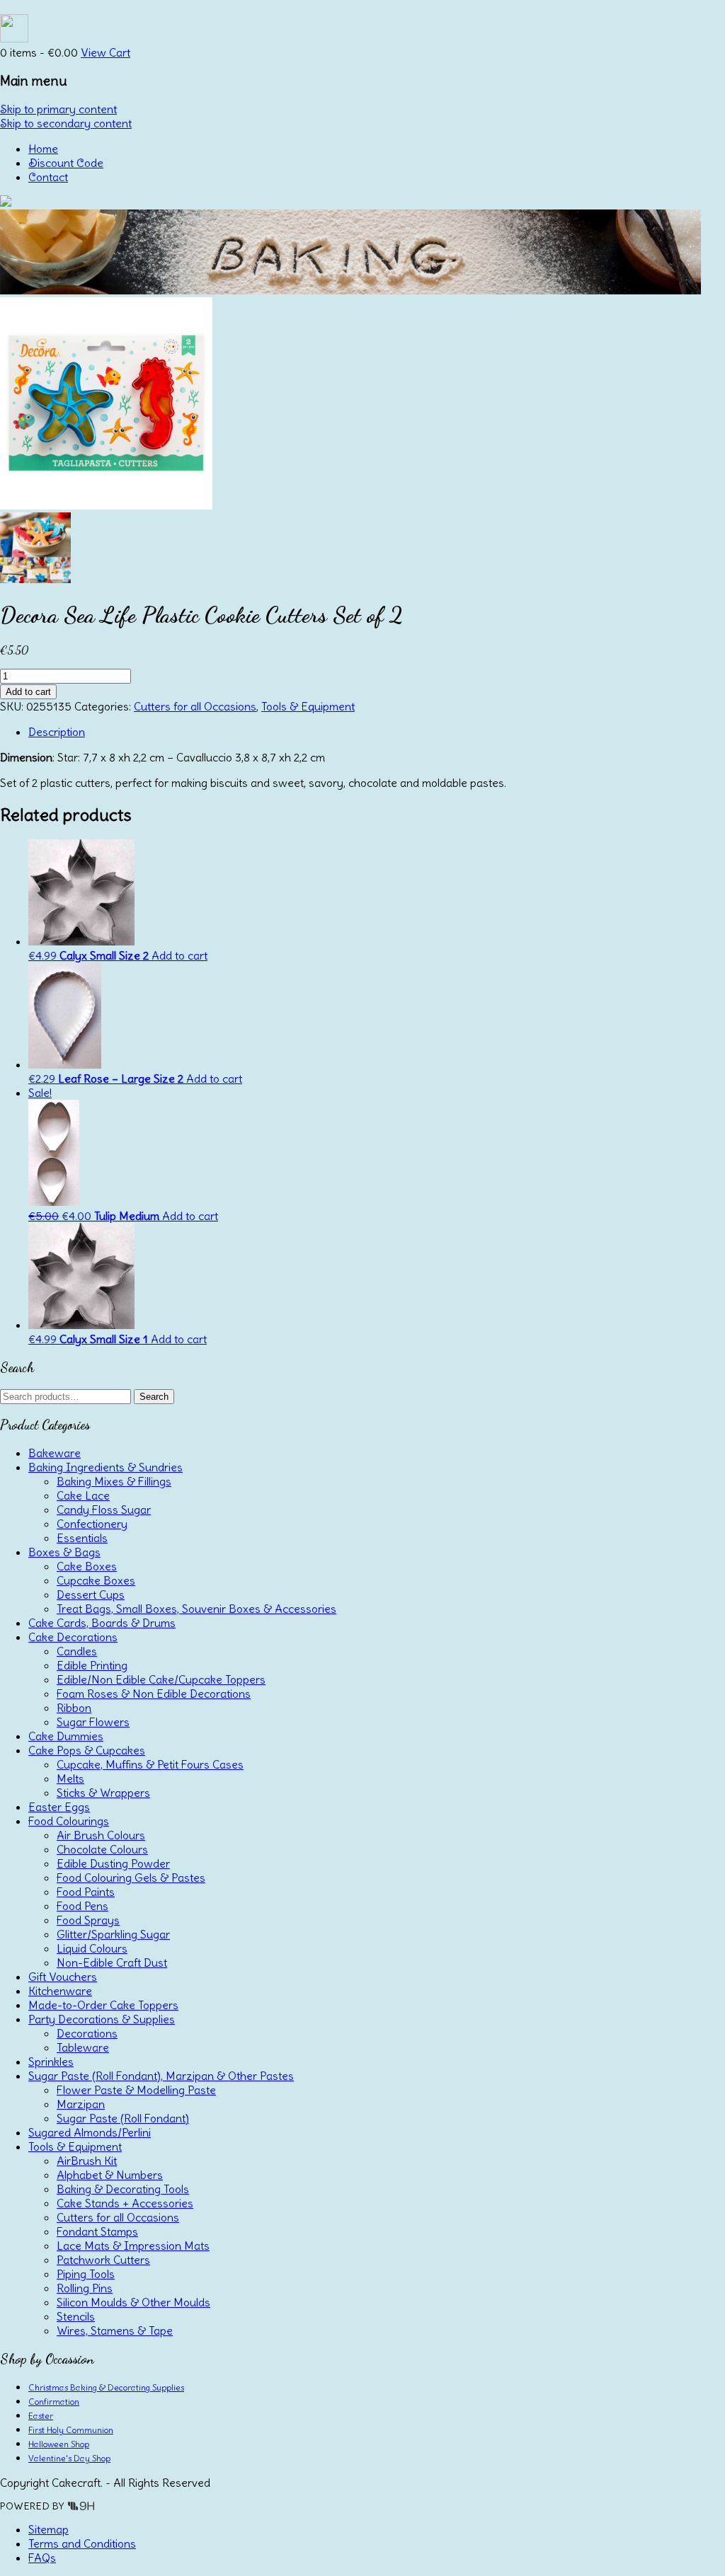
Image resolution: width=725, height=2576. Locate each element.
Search (154, 1397)
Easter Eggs (59, 1807)
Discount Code (66, 163)
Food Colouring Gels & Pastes (131, 1878)
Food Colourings (69, 1821)
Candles (77, 1651)
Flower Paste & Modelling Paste (136, 2090)
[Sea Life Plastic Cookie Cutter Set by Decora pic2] (35, 579)
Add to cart (28, 692)
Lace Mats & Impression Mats (133, 2246)
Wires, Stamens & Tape (115, 2330)
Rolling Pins (85, 2288)
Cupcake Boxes (96, 1580)
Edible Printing (92, 1665)
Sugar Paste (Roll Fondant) (123, 2118)
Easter (41, 2416)
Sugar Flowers (93, 1722)
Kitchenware (60, 1991)
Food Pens (82, 1906)
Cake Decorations (73, 1637)
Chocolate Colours (102, 1849)
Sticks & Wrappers (103, 1793)
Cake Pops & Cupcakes (87, 1750)
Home (43, 149)
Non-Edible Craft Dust (112, 1962)
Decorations (87, 2033)
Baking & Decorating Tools (123, 2189)
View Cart (105, 52)
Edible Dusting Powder (113, 1863)
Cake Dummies (66, 1736)
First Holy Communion (71, 2430)
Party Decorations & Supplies (102, 2019)
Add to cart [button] (179, 955)
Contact (48, 177)
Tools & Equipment (308, 706)
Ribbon (74, 1708)
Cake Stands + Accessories (125, 2203)
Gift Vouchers (63, 1977)
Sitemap (48, 2529)
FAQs (42, 2558)
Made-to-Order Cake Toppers (103, 2005)
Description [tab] (57, 732)
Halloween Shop (59, 2444)
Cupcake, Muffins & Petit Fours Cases (150, 1764)
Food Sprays (88, 1920)
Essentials (82, 1538)
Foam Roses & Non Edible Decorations (154, 1694)
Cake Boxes (87, 1566)
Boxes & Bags (64, 1552)
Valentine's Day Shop (69, 2458)
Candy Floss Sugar (104, 1510)
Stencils (76, 2316)
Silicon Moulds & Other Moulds (133, 2302)
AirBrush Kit (87, 2161)
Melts (70, 1778)
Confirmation (54, 2402)
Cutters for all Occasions (195, 706)
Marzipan (81, 2104)
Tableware (83, 2047)
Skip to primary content (58, 109)
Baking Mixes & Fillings (114, 1481)
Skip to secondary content (66, 123)
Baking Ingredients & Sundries (105, 1467)
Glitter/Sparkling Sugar (113, 1934)
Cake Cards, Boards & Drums (102, 1623)
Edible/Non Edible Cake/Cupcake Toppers (161, 1679)
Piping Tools (86, 2274)
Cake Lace (83, 1495)
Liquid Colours (92, 1948)
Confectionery (92, 1524)
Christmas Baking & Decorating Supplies (106, 2387)
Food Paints (86, 1892)
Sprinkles (51, 2062)
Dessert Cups (91, 1594)
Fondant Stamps (97, 2231)
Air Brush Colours (101, 1835)
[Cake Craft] (6, 202)
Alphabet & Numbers (110, 2175)
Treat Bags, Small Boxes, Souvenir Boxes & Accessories (196, 1609)
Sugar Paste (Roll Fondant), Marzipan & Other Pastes (161, 2076)
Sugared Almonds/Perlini (90, 2132)
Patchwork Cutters (103, 2260)
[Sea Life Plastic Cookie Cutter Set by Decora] (106, 505)
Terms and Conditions (82, 2543)
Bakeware (55, 1453)
